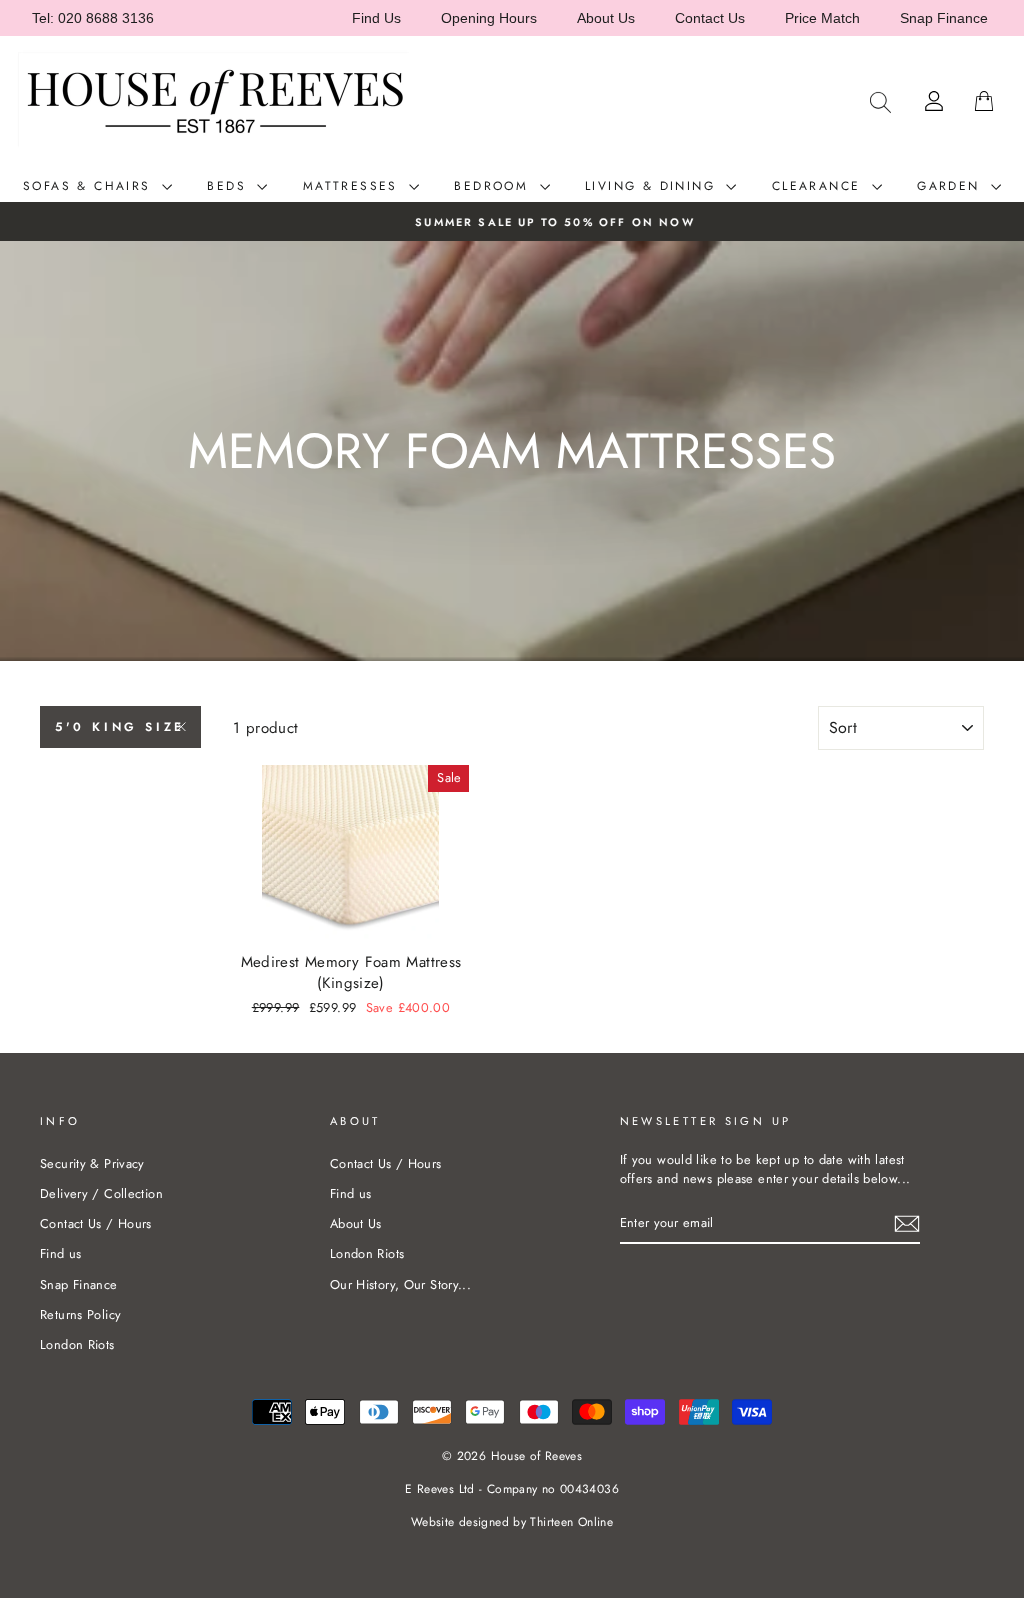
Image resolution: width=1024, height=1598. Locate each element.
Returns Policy (80, 1314)
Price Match (822, 18)
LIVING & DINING (653, 186)
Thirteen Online (571, 1522)
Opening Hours (489, 18)
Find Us (376, 18)
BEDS (229, 186)
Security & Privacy (92, 1163)
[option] (512, 221)
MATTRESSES (353, 186)
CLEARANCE (819, 186)
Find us (61, 1253)
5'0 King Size (120, 727)
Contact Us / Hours (96, 1223)
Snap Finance (944, 18)
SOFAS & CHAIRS (90, 186)
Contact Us (710, 18)
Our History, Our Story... (400, 1284)
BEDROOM (494, 186)
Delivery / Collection (101, 1193)
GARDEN (951, 186)
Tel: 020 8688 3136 (93, 18)
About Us (606, 18)
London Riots (77, 1344)
